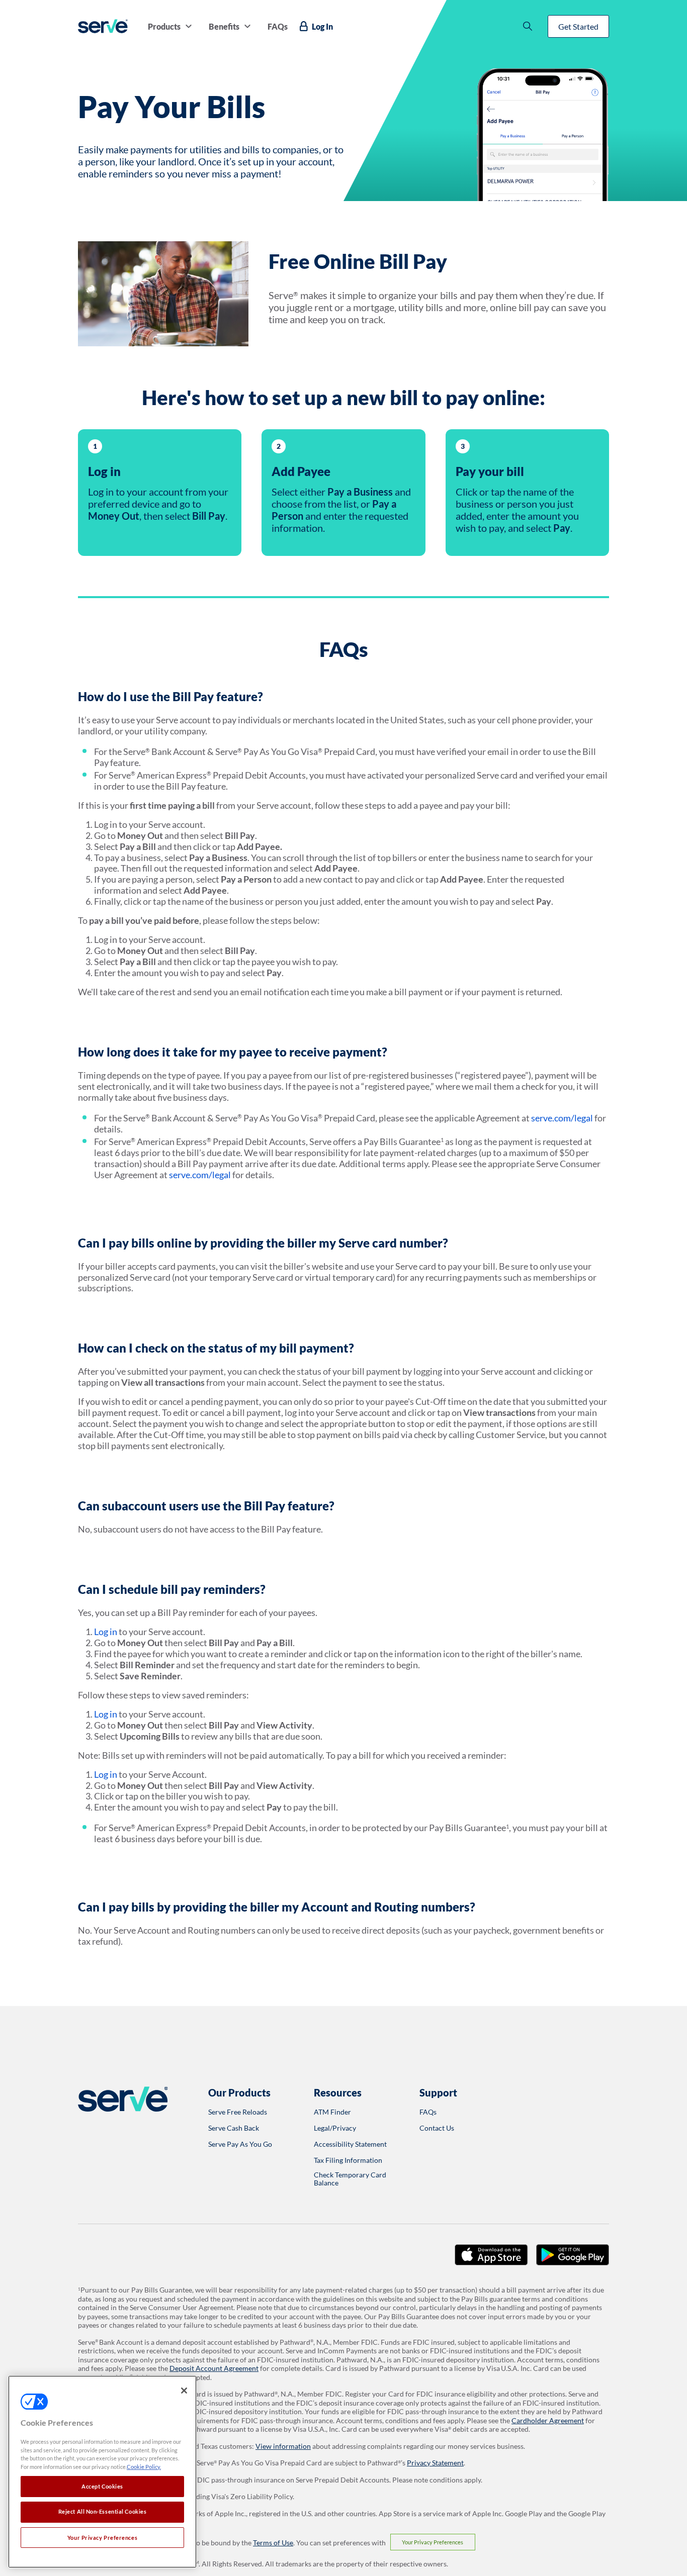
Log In (322, 26)
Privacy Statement (435, 2463)
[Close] (184, 2391)
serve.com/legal (562, 1118)
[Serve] (103, 26)
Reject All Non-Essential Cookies (103, 2512)
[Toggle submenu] (189, 26)
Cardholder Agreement (548, 2420)
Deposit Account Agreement (214, 2368)
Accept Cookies (102, 2486)
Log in (106, 1632)
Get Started (578, 26)
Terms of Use (273, 2543)
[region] (102, 2472)
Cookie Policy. (144, 2467)
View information (283, 2446)
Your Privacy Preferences (433, 2542)
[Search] (528, 26)
